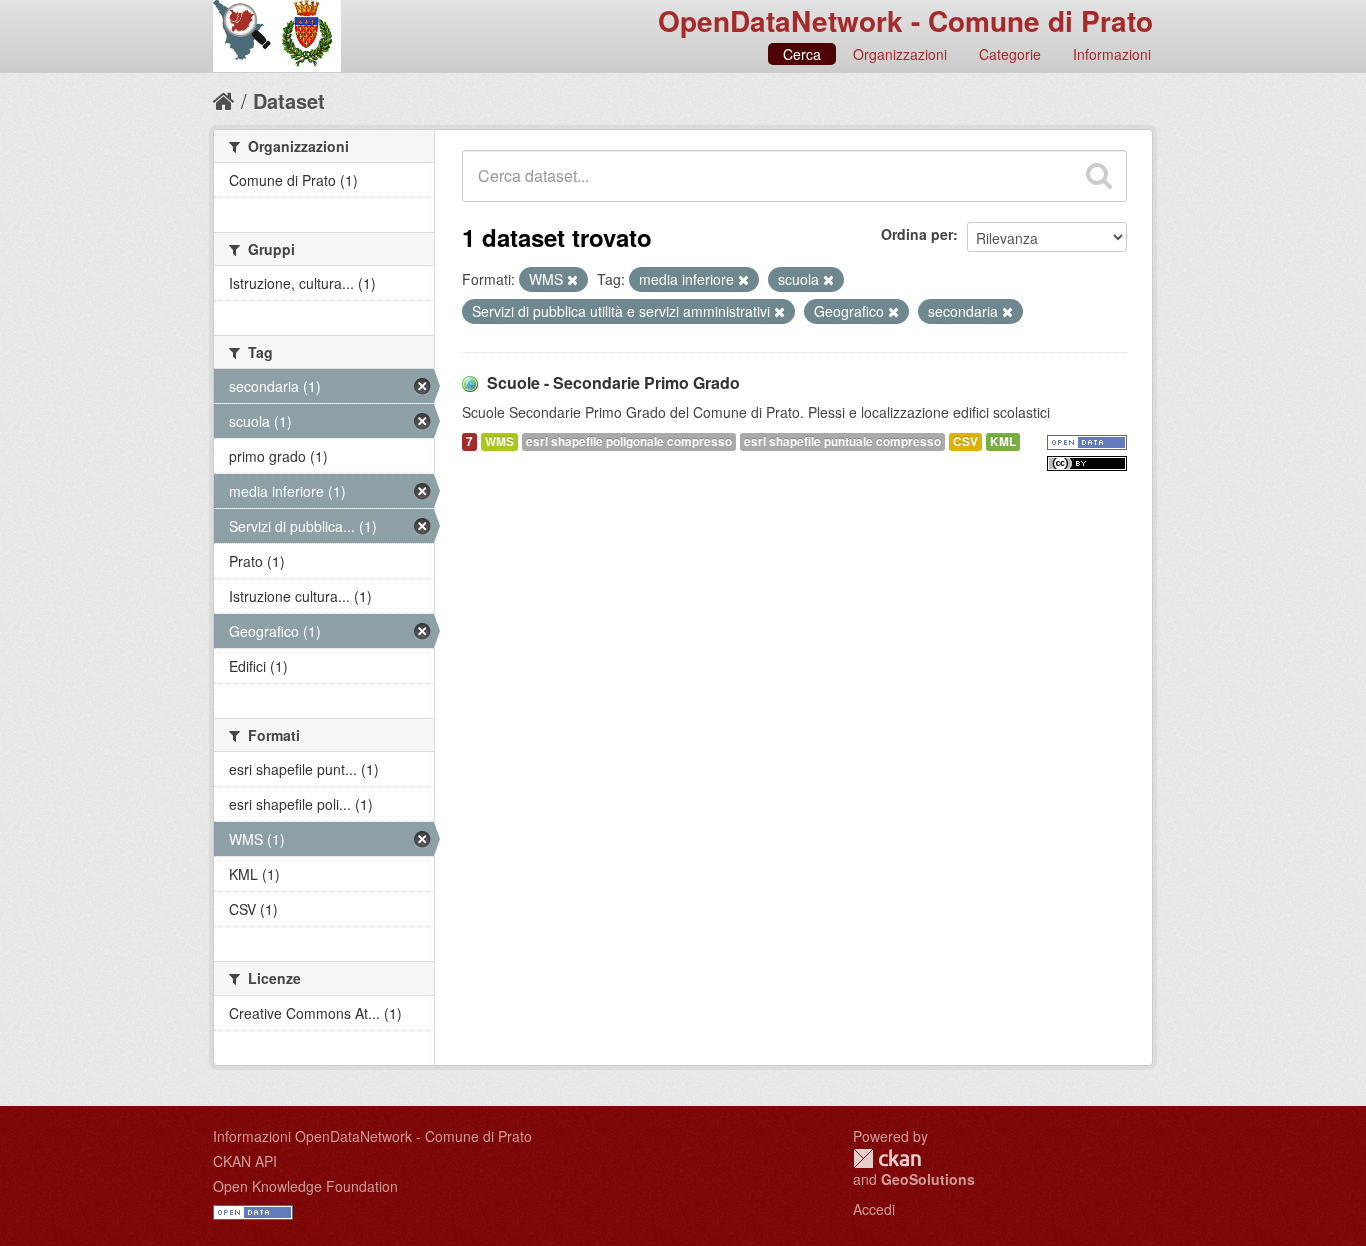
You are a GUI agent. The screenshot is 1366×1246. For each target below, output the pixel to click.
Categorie (1010, 54)
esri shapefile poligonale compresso (629, 441)
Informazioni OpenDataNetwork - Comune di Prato (372, 1136)
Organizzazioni (900, 54)
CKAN (887, 1158)
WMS (499, 441)
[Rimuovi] (572, 280)
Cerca (802, 54)
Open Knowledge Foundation (305, 1186)
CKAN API (245, 1161)
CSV (965, 441)
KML (1003, 441)
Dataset (289, 100)
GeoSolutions (928, 1179)
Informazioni (1112, 54)
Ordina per (917, 234)
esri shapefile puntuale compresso (842, 441)
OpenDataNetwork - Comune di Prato (905, 20)
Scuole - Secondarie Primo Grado (613, 382)
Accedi (874, 1209)
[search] (1099, 176)
